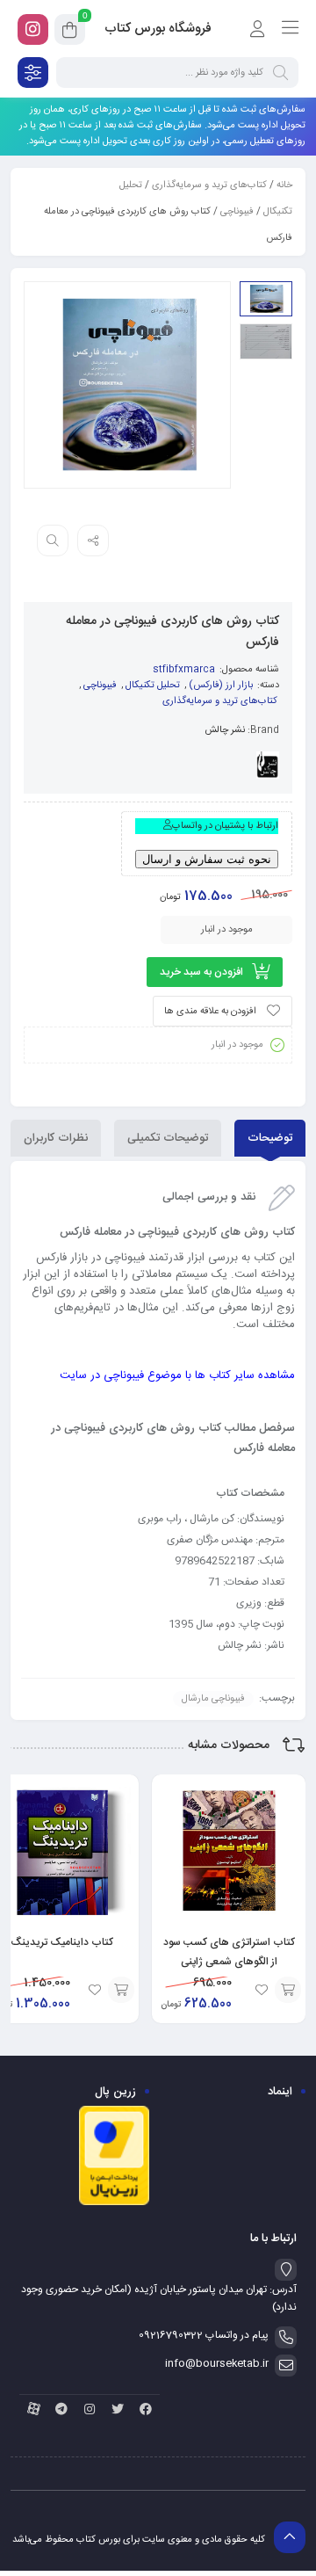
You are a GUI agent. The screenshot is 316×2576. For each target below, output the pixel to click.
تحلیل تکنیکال (153, 686)
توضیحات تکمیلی (168, 1138)
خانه (284, 185)
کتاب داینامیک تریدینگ (62, 1942)
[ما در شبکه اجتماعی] (33, 29)
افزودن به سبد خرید (201, 972)
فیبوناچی (237, 212)
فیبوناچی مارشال (213, 1699)
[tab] (270, 1138)
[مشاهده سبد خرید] (70, 33)
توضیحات (270, 1138)
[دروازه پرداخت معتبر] (114, 2203)
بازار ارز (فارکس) (221, 686)
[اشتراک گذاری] (93, 541)
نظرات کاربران (56, 1138)
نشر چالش (225, 730)
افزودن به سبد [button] (288, 1990)
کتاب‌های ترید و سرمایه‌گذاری (209, 185)
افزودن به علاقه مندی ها (210, 1012)
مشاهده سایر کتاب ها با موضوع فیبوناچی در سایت (177, 1375)
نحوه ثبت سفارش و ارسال (207, 859)
